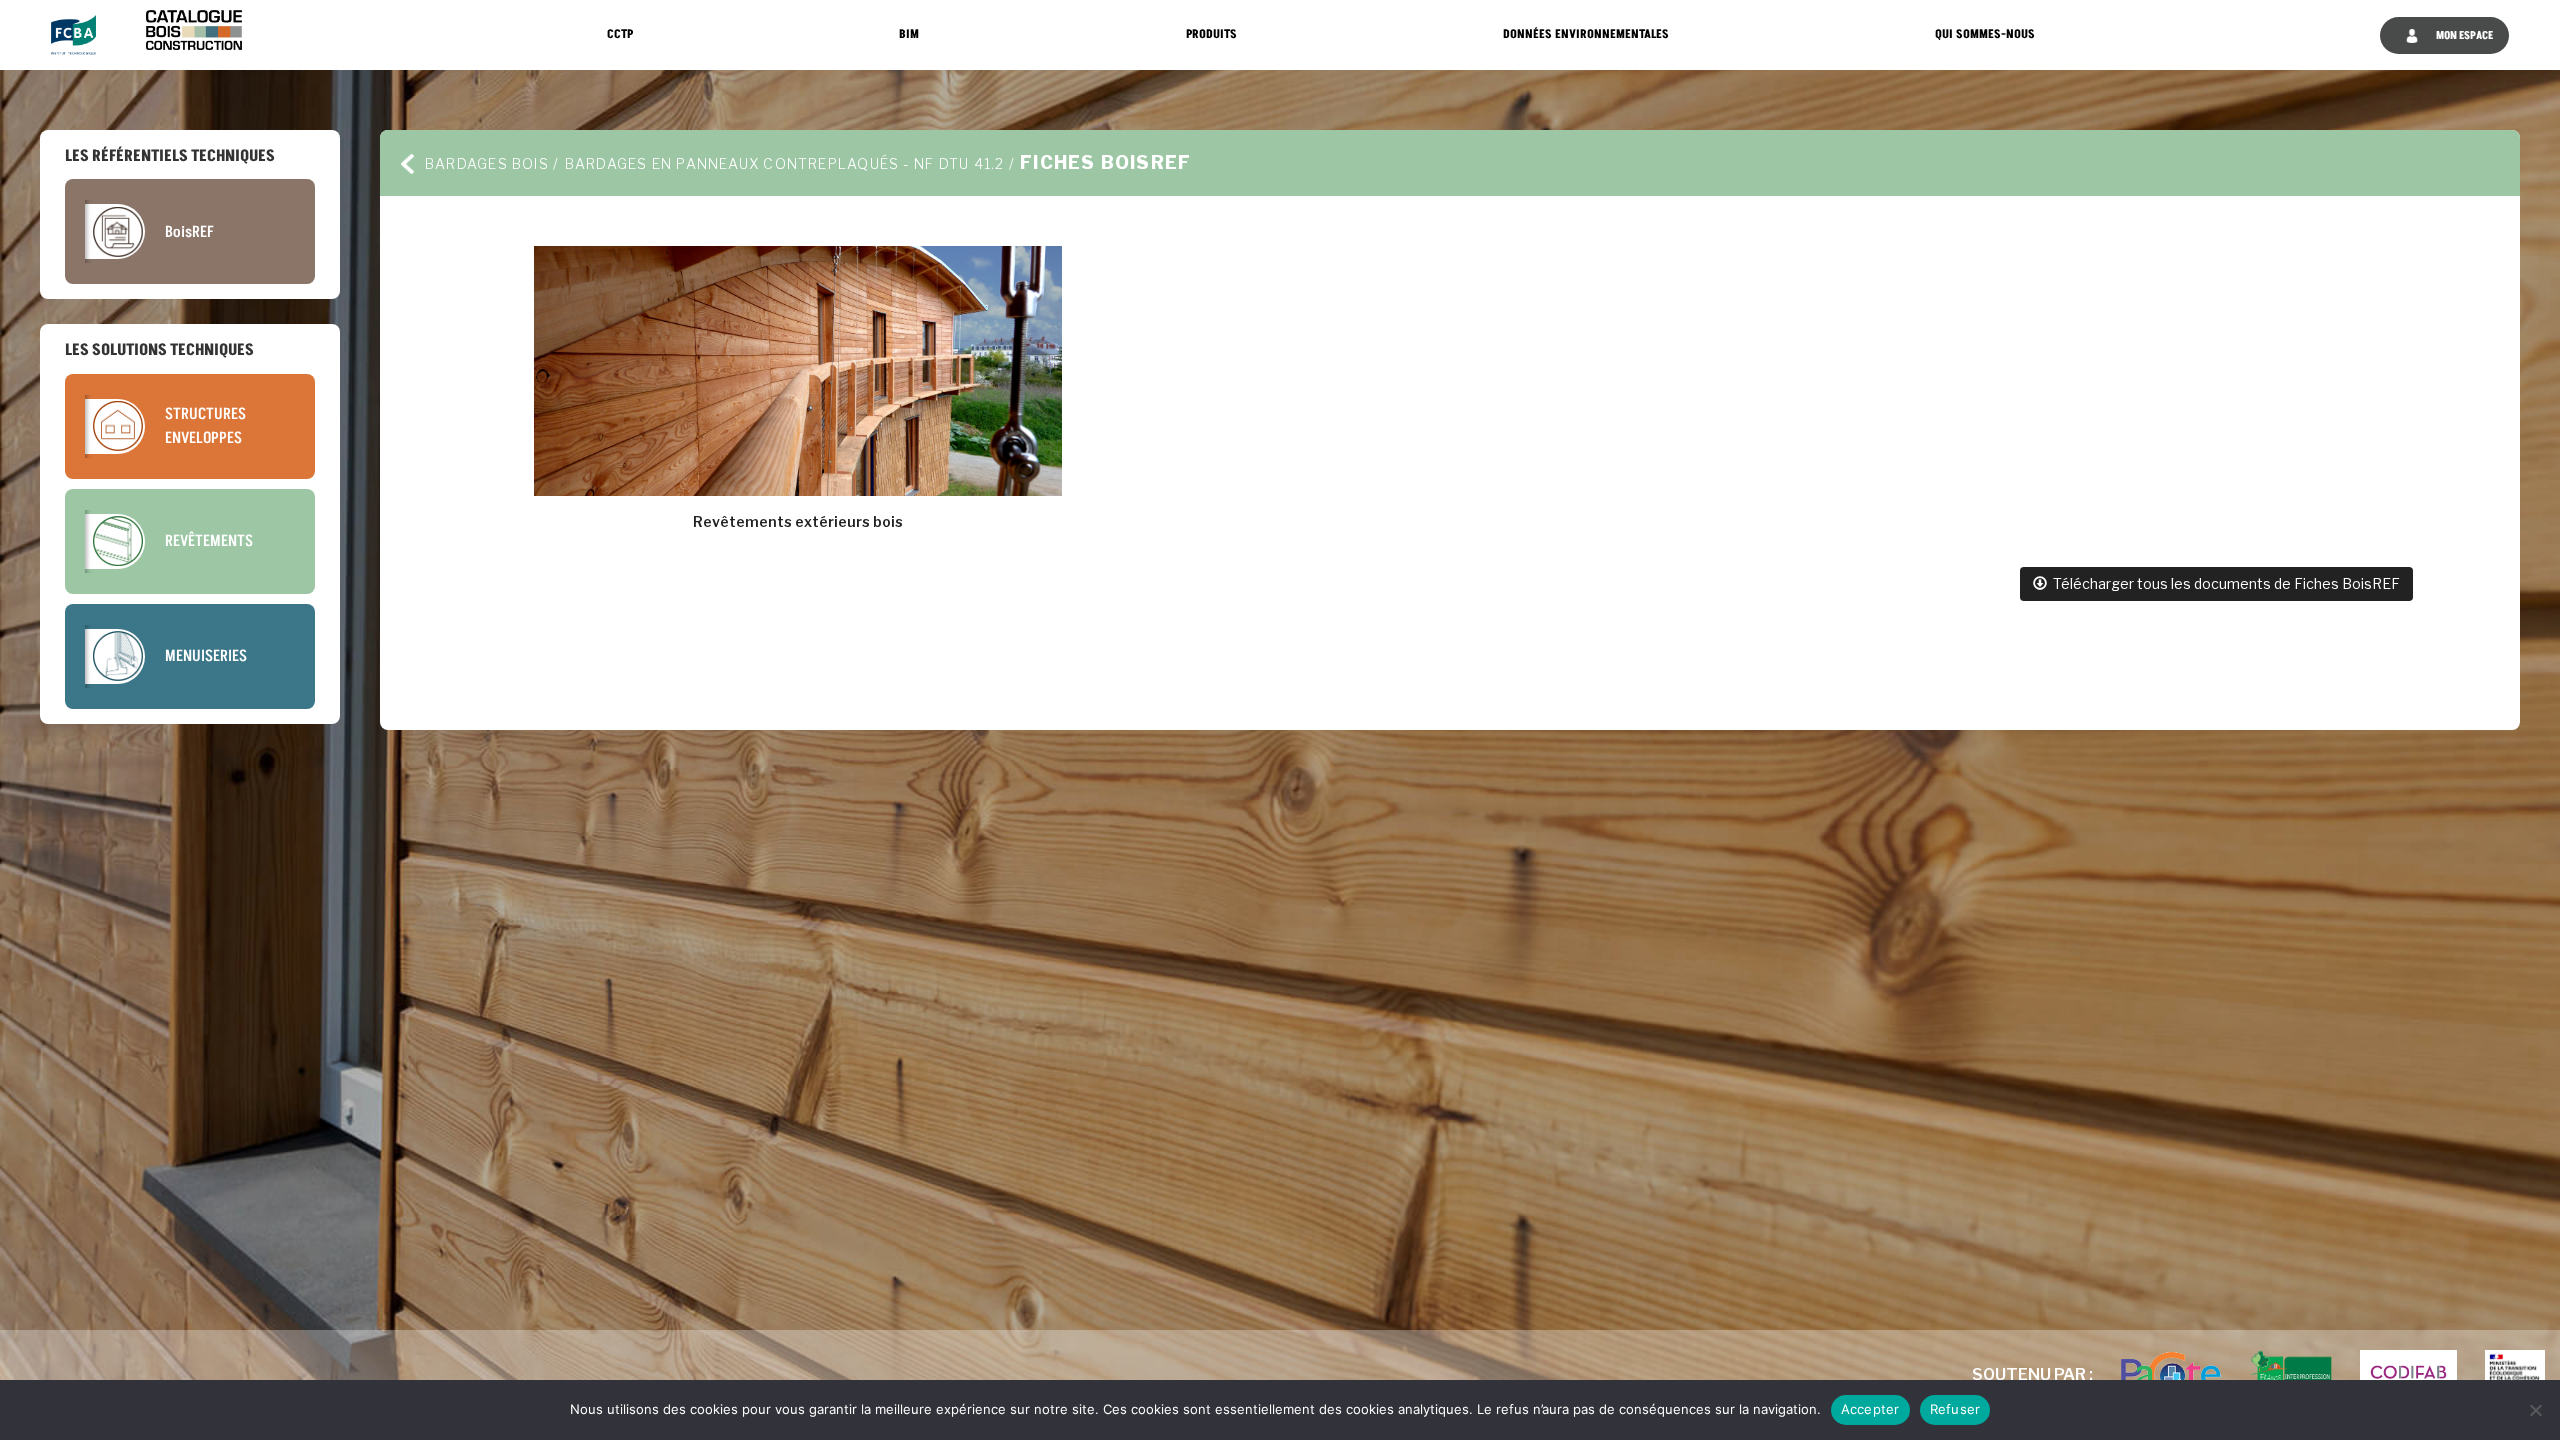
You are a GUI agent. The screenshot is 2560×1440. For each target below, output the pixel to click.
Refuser (1955, 1409)
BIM (909, 34)
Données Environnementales (1586, 34)
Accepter (1870, 1409)
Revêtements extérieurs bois (798, 521)
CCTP (620, 34)
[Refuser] (2535, 1410)
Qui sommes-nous (1985, 34)
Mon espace (2463, 35)
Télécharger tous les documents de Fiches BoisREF (2223, 583)
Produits (1211, 34)
